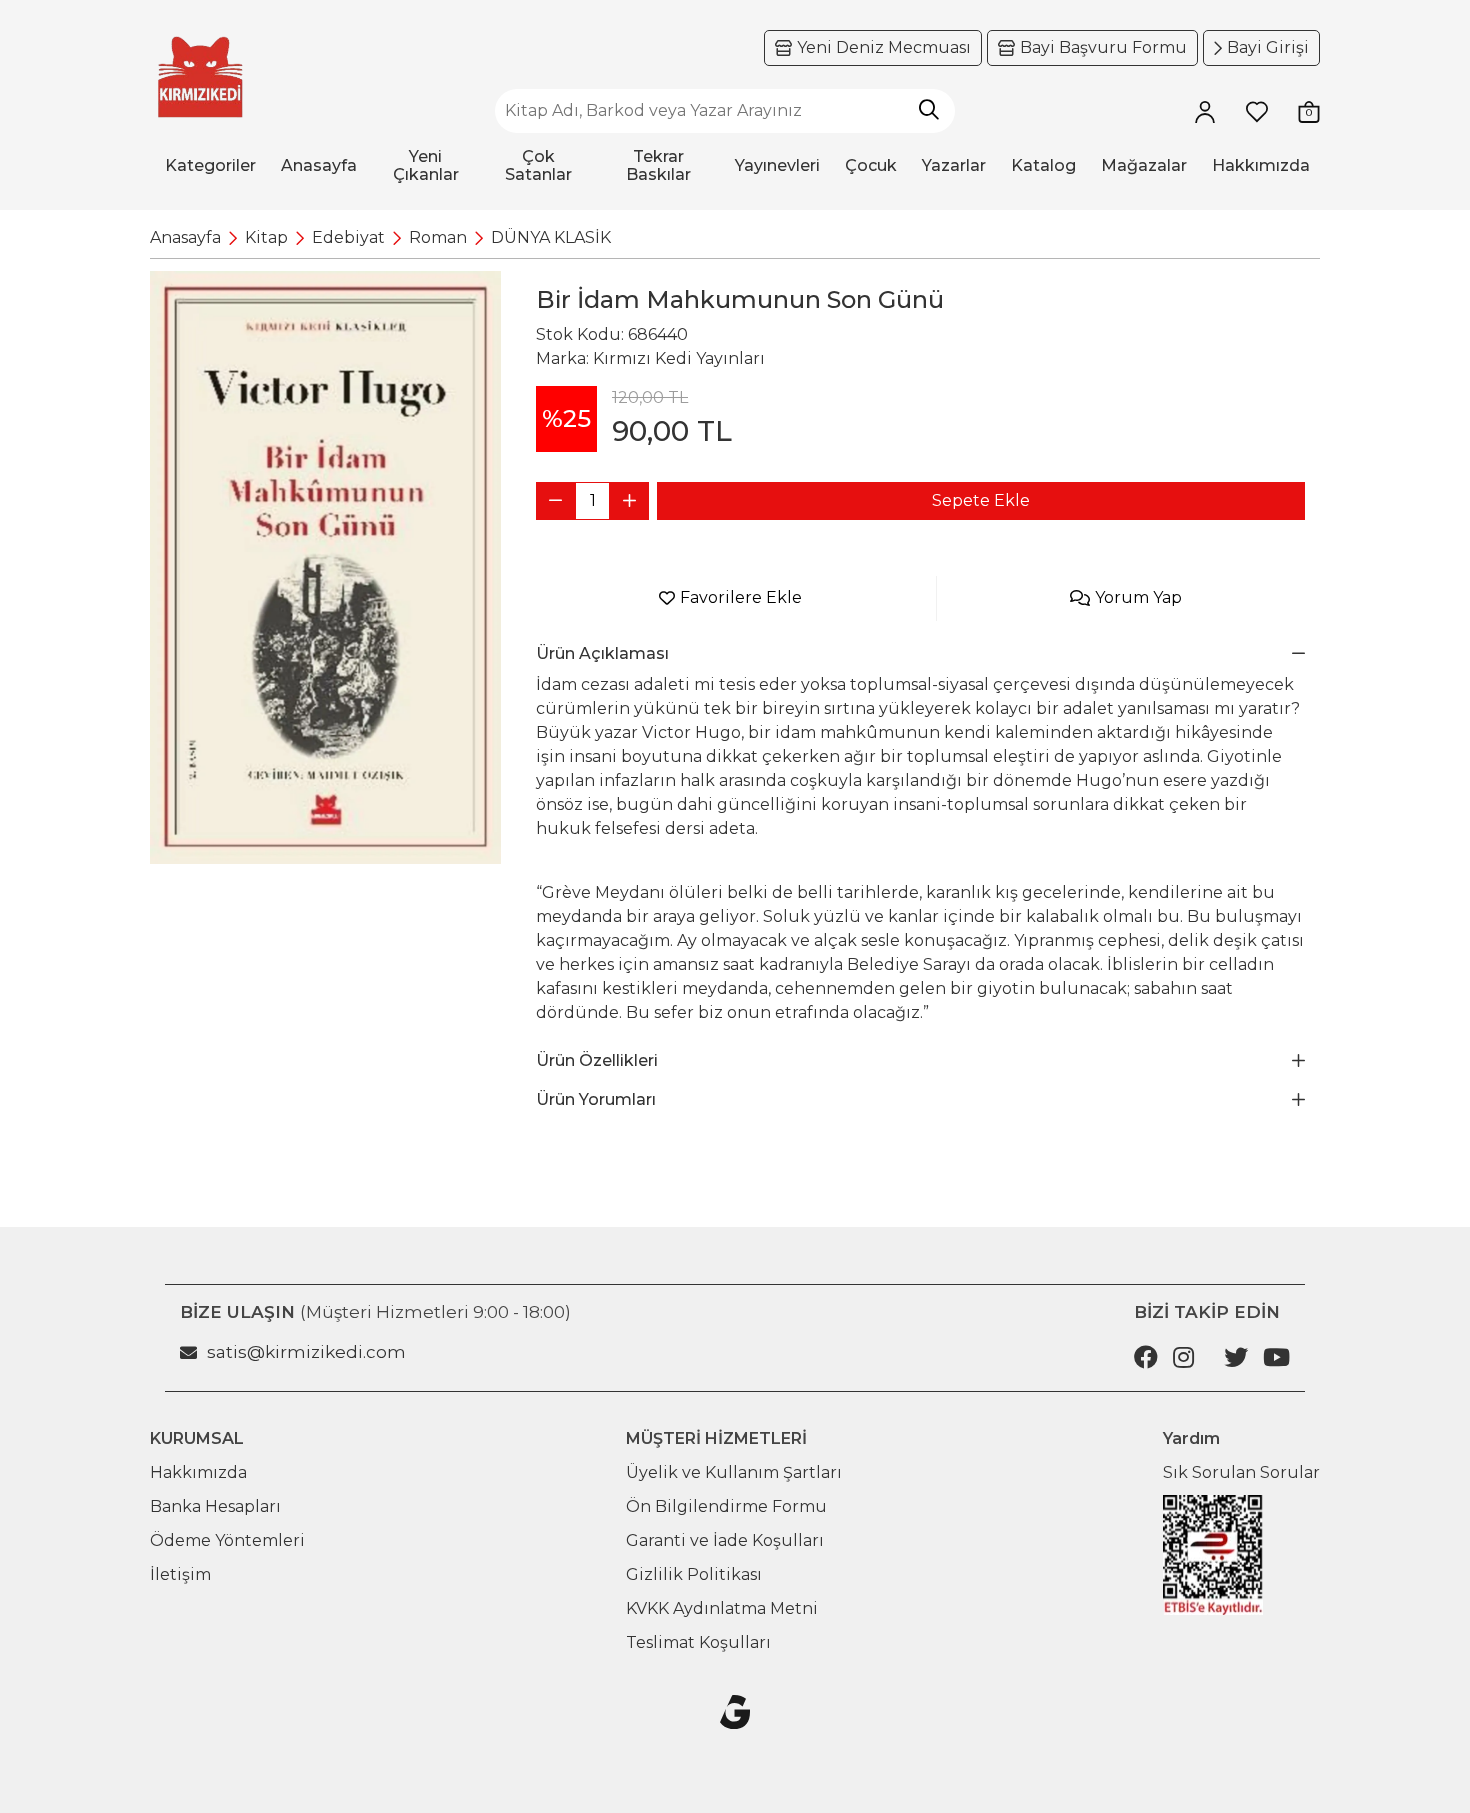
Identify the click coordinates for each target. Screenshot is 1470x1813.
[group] (325, 567)
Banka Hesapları (215, 1506)
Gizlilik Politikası (694, 1574)
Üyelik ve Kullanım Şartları (734, 1472)
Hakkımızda (198, 1472)
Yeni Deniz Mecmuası (884, 47)
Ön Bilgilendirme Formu (726, 1506)
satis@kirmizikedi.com (306, 1352)
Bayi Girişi (1268, 47)
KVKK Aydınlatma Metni (722, 1608)
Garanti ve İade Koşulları (725, 1540)
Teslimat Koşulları (698, 1642)
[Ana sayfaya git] (200, 77)
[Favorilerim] (1257, 111)
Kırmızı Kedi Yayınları (679, 358)
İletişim (180, 1574)
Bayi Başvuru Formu (1103, 47)
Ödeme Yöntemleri (227, 1540)
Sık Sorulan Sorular (1241, 1472)
